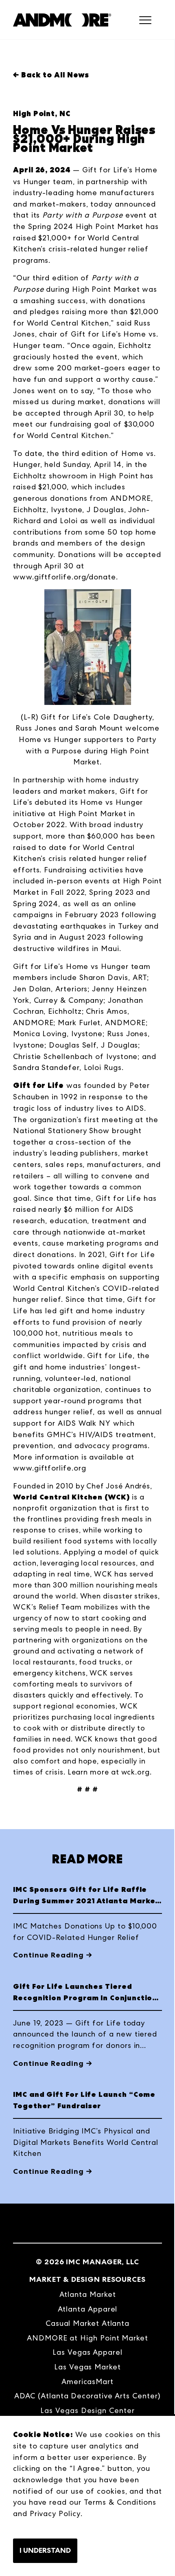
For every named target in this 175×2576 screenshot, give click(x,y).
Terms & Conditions (120, 2502)
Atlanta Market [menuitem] (88, 2294)
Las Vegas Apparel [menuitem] (87, 2352)
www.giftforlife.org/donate (65, 577)
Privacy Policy (55, 2513)
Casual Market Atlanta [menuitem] (87, 2323)
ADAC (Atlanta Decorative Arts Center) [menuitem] (87, 2396)
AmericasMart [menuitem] (87, 2381)
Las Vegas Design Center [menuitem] (87, 2410)
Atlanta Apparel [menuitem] (88, 2309)
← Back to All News (51, 75)
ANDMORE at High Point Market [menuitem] (87, 2338)
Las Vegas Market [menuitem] (87, 2367)
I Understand (45, 2550)
